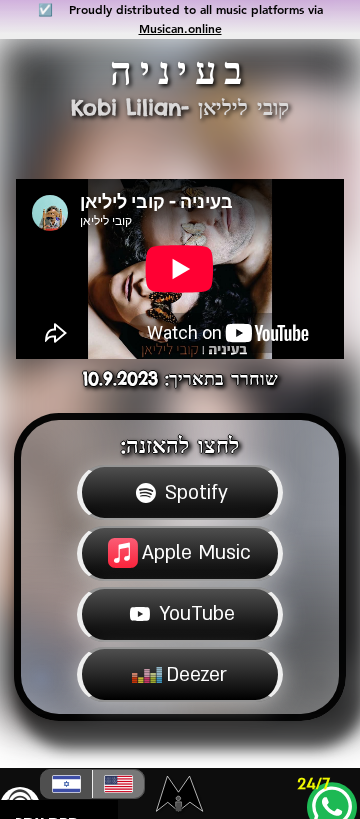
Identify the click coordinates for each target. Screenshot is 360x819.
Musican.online (180, 28)
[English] (118, 784)
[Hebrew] (66, 784)
